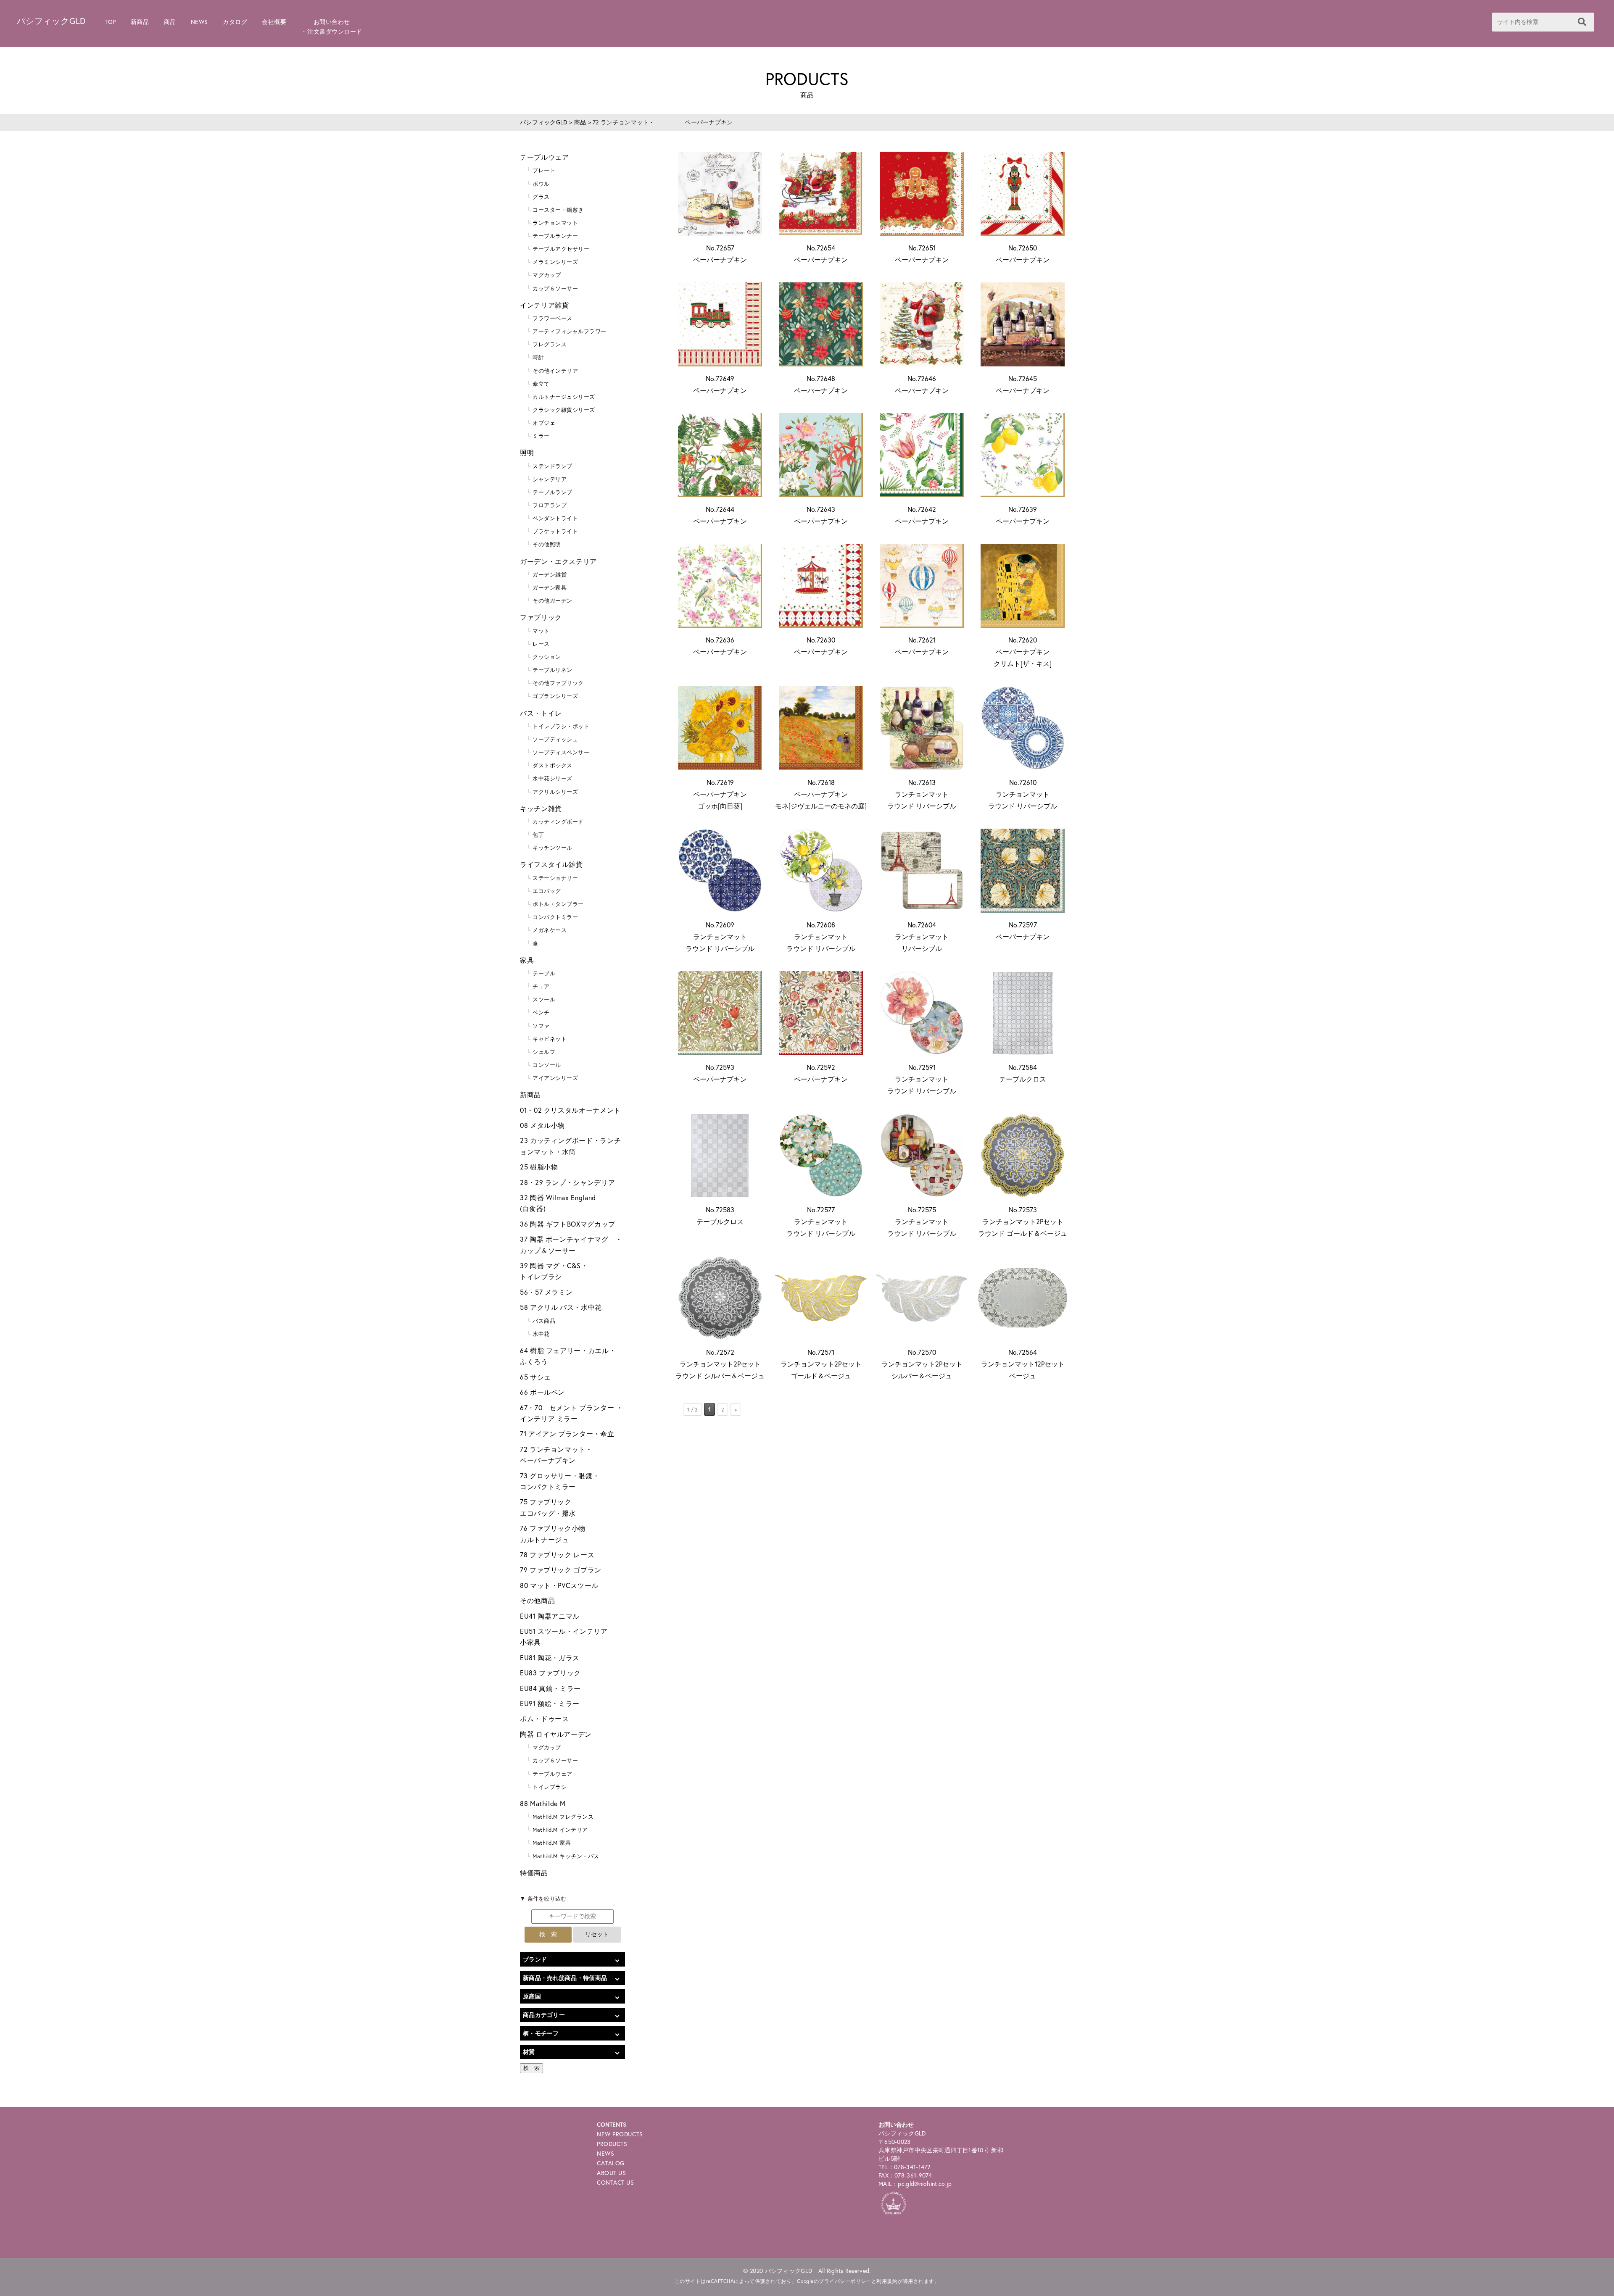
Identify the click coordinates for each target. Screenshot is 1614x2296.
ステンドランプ (553, 466)
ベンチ (541, 1012)
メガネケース (550, 930)
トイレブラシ (550, 1787)
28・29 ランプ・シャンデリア (567, 1182)
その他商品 (537, 1600)
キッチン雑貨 (541, 808)
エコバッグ (547, 891)
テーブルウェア (544, 157)
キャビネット (550, 1039)
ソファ (541, 1026)
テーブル (544, 973)
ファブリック (541, 617)
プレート (544, 170)
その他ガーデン (553, 601)
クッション (547, 657)
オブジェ (544, 423)
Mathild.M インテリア (560, 1830)
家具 (527, 960)
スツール (544, 999)
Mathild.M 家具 (552, 1843)
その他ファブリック (558, 683)
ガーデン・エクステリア (558, 561)
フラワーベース (553, 318)
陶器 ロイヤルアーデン (556, 1734)
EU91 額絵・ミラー (550, 1703)
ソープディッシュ (555, 739)
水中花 (541, 1334)
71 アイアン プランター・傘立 (567, 1434)
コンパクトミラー (555, 917)
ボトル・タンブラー (558, 904)
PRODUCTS (612, 2144)
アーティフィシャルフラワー (570, 331)
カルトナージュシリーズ (564, 397)
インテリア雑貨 (544, 305)
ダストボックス (553, 765)
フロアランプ (550, 505)
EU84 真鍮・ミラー (550, 1688)
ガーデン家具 (550, 588)
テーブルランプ (553, 492)
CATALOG (611, 2163)
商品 (170, 22)
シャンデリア (550, 479)
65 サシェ (535, 1377)
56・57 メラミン (546, 1292)
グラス (541, 197)
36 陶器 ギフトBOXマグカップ (568, 1224)
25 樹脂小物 (539, 1167)
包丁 (538, 835)
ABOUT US (611, 2173)
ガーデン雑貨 (550, 575)
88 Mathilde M (543, 1803)
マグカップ (547, 275)
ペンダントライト (555, 518)
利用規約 (887, 2281)
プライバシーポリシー (845, 2281)
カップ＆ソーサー (555, 288)
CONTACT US (616, 2182)
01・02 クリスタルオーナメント (570, 1110)
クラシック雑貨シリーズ (564, 410)
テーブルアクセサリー (561, 249)
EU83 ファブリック (550, 1673)
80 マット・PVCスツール (559, 1585)
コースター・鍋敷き (558, 210)
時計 (538, 357)
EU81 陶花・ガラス (550, 1657)
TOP (110, 22)
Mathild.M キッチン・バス (566, 1856)
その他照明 (547, 544)
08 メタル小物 (542, 1125)
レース (541, 644)
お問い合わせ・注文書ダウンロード (332, 26)
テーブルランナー (555, 236)
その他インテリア (555, 371)
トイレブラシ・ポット (561, 726)
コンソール (547, 1065)
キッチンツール (553, 848)
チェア (541, 986)
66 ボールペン (542, 1392)
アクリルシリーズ (555, 792)
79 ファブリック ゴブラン (561, 1570)
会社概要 (274, 22)
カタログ (235, 22)
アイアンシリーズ (555, 1078)
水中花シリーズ (553, 778)
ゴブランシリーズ (555, 696)
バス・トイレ (541, 713)
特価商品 (534, 1873)
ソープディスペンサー (561, 752)
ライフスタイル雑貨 (551, 864)
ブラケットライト (555, 531)
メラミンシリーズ (555, 262)
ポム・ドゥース (544, 1718)
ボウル (541, 184)
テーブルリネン (553, 670)
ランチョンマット (555, 223)
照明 (527, 452)
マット (541, 631)
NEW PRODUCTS (620, 2134)
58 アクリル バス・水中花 (561, 1307)
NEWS (199, 22)
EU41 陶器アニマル (550, 1616)
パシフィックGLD (51, 21)
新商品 (140, 22)
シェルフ (544, 1052)
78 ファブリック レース (557, 1555)
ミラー (541, 436)
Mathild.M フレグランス (563, 1817)
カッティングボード (558, 822)
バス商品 (544, 1321)
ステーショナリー (555, 878)
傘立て (541, 384)
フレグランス (550, 344)
